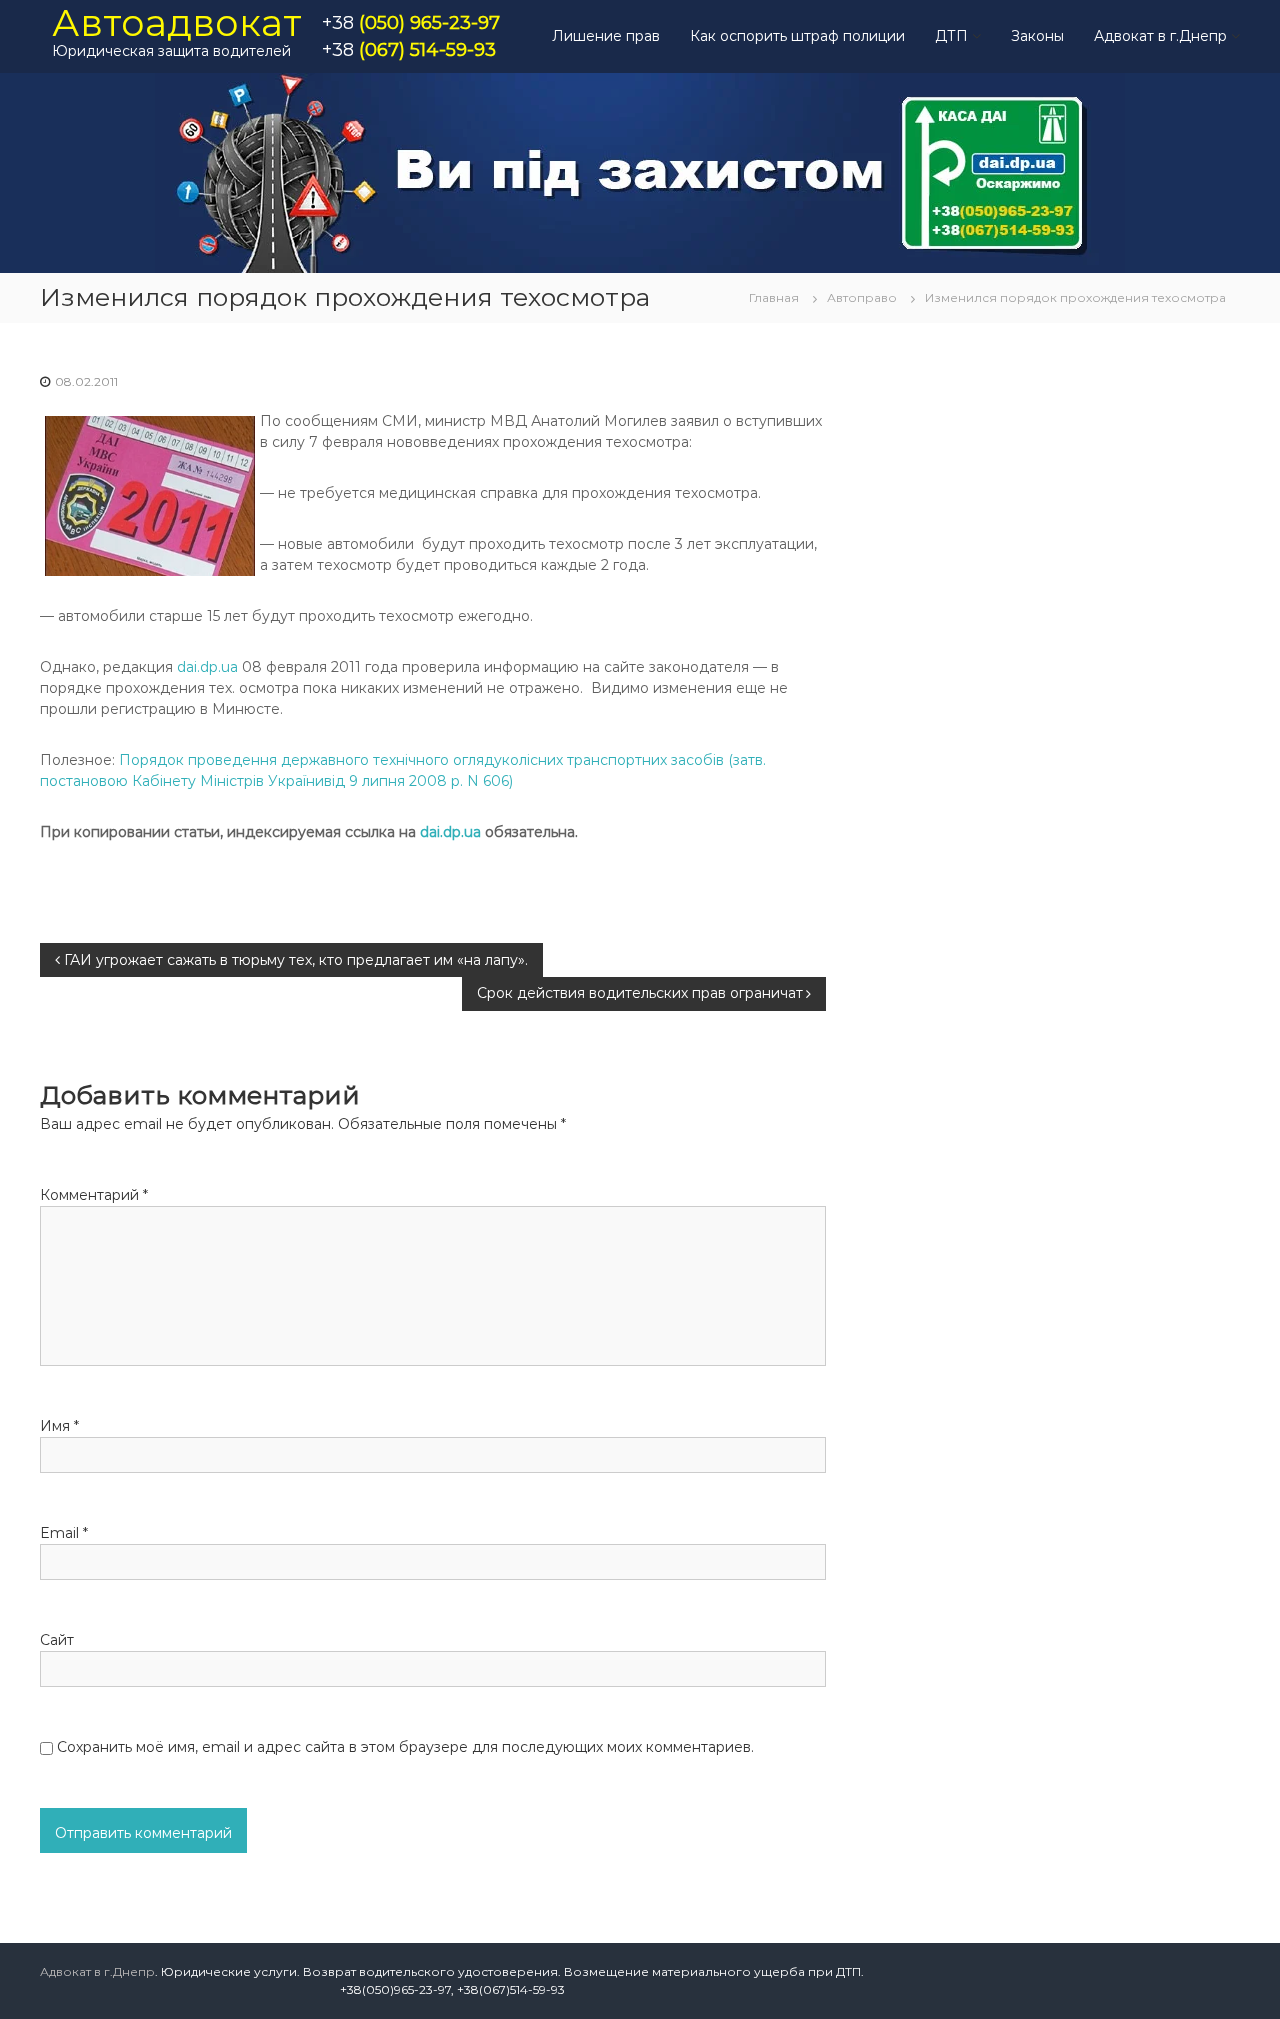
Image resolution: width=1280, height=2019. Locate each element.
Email (64, 1533)
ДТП (951, 36)
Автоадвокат (177, 22)
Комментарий (94, 1195)
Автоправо (862, 297)
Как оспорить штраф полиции (797, 36)
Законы (1037, 36)
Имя (59, 1426)
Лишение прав (606, 36)
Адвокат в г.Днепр (1160, 36)
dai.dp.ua (207, 667)
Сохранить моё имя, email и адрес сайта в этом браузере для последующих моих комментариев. (405, 1747)
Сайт (57, 1640)
